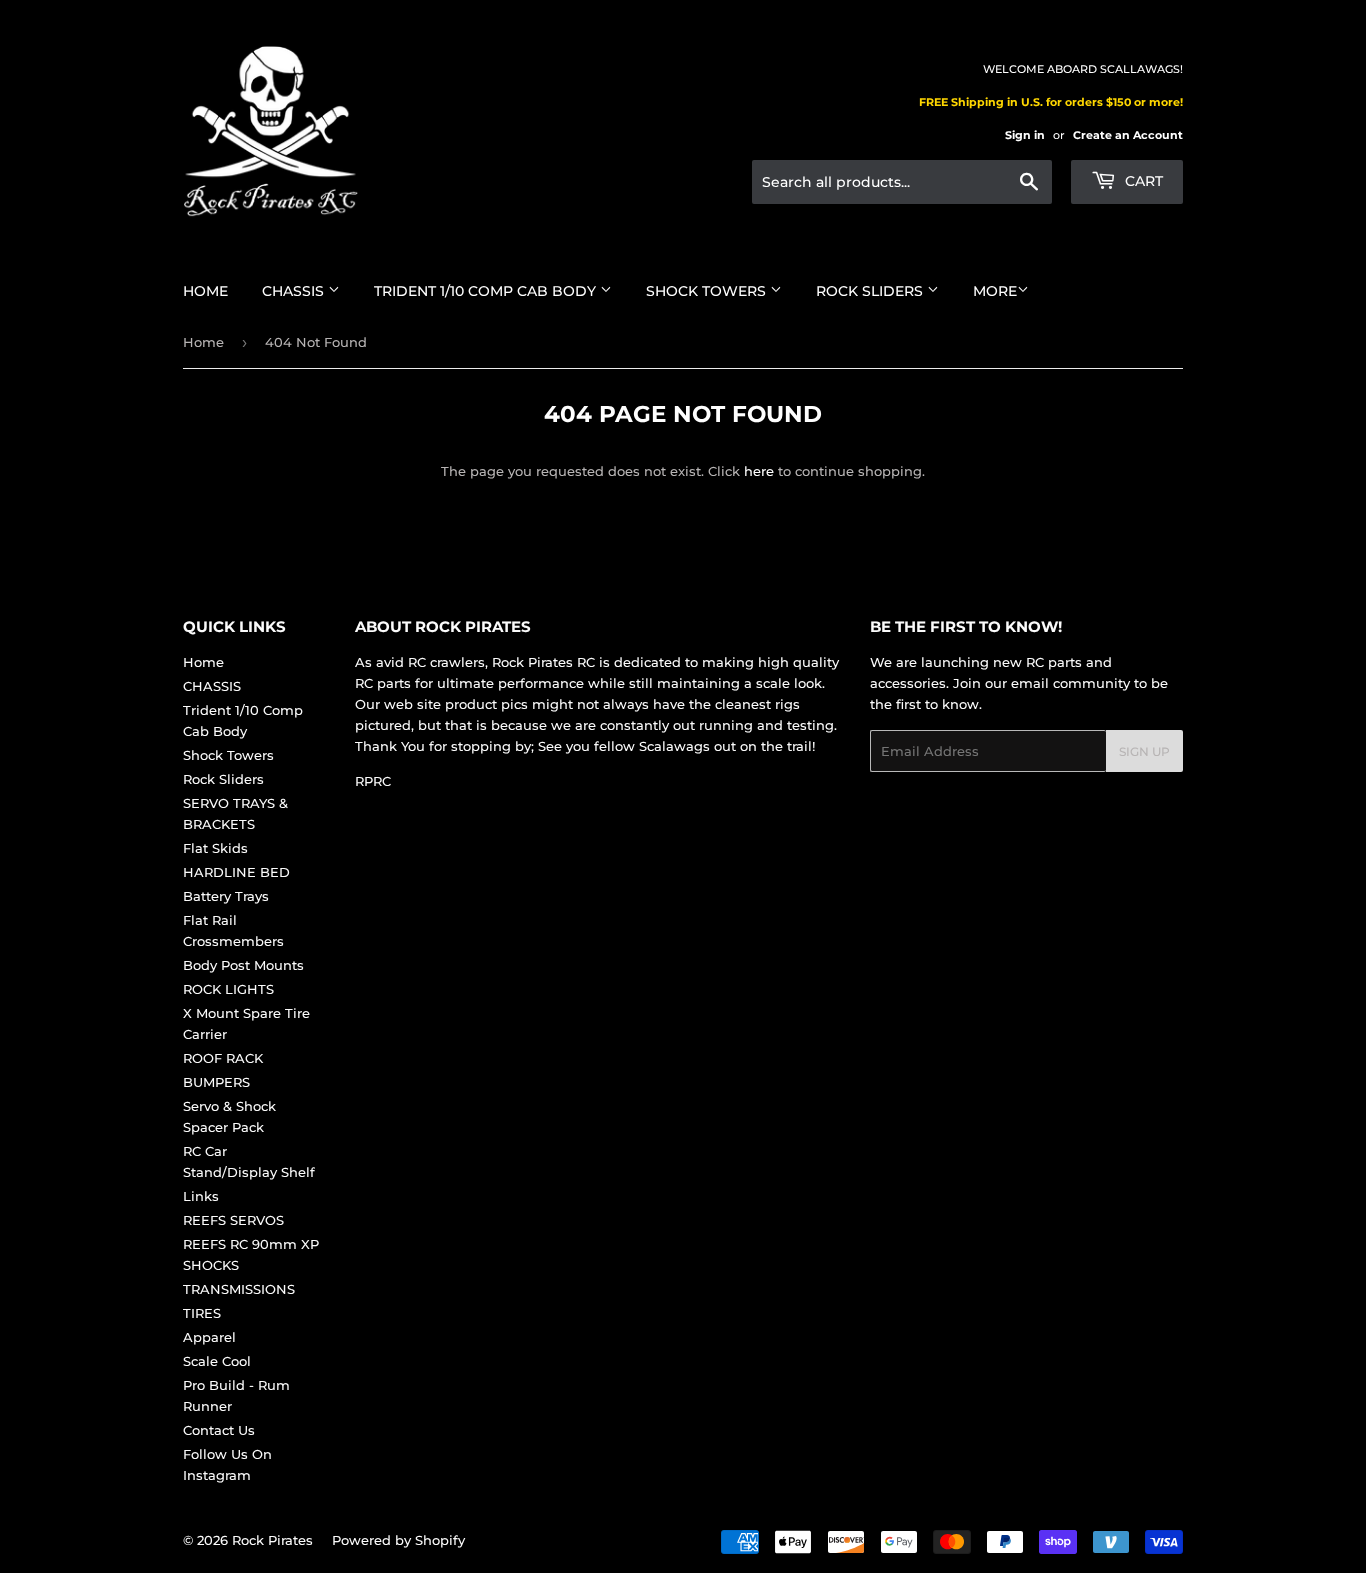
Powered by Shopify (398, 1540)
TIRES (202, 1313)
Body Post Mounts (243, 965)
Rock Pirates (272, 1540)
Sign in (1025, 135)
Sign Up (1144, 751)
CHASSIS (295, 291)
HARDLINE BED (236, 872)
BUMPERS (216, 1082)
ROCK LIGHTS (228, 989)
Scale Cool (217, 1361)
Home (205, 291)
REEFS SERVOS (233, 1220)
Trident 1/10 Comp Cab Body (487, 291)
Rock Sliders (871, 291)
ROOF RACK (223, 1058)
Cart (1142, 181)
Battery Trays (226, 896)
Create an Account (1128, 135)
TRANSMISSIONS (239, 1289)
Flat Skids (215, 848)
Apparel (209, 1337)
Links (201, 1196)
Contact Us (219, 1430)
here (759, 471)
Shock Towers (708, 291)
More (995, 291)
